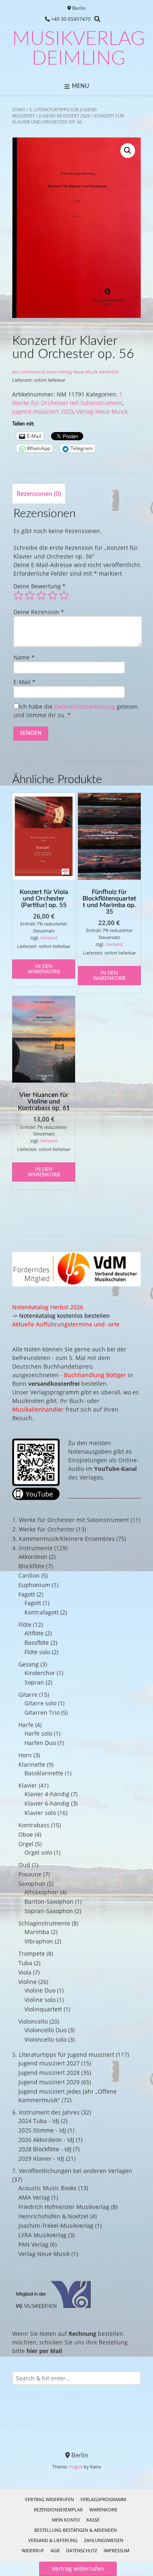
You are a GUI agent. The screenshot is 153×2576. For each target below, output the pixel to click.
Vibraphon (39, 1941)
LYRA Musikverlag (42, 2235)
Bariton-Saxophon (49, 1902)
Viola (25, 1972)
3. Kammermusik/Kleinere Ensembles (63, 1539)
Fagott (27, 1594)
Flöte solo (37, 1652)
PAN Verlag (33, 2244)
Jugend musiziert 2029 (64, 116)
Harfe (26, 1725)
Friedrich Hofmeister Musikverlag (64, 2207)
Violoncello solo (45, 2039)
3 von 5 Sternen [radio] (41, 595)
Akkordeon (33, 1557)
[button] (128, 151)
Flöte (25, 1625)
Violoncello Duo (45, 2030)
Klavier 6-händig (47, 1803)
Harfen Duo (40, 1743)
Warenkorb (103, 2510)
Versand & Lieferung (53, 2540)
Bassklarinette (44, 1773)
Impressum (116, 2550)
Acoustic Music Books (48, 2188)
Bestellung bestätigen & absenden (75, 2530)
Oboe (26, 1834)
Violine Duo (40, 1990)
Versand (49, 938)
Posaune (30, 1874)
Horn (25, 1755)
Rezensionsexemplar (58, 2510)
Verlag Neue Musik (102, 411)
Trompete (32, 1953)
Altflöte (34, 1633)
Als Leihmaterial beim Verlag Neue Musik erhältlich (65, 372)
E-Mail (24, 682)
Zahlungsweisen (104, 2540)
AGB (55, 2550)
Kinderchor (40, 1673)
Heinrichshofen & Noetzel (53, 2216)
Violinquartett (43, 2009)
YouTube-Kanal (115, 1469)
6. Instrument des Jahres (46, 2112)
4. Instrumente (32, 1548)
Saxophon (32, 1884)
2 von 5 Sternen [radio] (30, 595)
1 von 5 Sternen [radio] (18, 595)
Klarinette (32, 1764)
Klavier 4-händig (47, 1794)
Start (19, 109)
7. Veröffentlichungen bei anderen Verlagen (72, 2171)
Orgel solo (38, 1852)
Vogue (76, 2467)
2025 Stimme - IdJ (42, 2130)
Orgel (26, 1844)
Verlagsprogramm (103, 2499)
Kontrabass (34, 1825)
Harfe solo (38, 1733)
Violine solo (40, 2000)
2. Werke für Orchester (43, 1529)
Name (24, 657)
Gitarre (28, 1694)
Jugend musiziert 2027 (49, 2063)
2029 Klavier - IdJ (41, 2158)
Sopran (34, 1682)
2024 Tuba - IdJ (39, 2121)
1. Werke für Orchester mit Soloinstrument (71, 1520)
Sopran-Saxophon (49, 1911)
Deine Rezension (39, 612)
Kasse (93, 2520)
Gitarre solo (40, 1703)
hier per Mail (44, 2351)
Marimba (37, 1932)
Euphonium (34, 1585)
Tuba (25, 1963)
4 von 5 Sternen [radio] (53, 595)
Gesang (29, 1664)
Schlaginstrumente (44, 1923)
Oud (24, 1865)
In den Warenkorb (44, 969)
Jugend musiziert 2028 (49, 2073)
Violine (28, 1982)
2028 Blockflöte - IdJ (45, 2149)
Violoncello (33, 2021)
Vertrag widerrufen (49, 2499)
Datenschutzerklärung (85, 706)
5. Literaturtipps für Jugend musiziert (63, 2055)
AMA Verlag (34, 2197)
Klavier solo (40, 1813)
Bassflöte (37, 1643)
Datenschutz (82, 2550)
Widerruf (33, 2550)
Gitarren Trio (42, 1712)
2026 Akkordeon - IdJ (46, 2140)
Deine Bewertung (40, 586)
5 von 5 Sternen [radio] (64, 595)
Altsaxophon (41, 1892)
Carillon (29, 1575)
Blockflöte (31, 1566)
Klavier (28, 1785)
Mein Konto (66, 2520)
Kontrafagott (42, 1612)
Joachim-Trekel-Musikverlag (56, 2226)
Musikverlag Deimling (79, 49)
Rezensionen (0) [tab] (39, 493)
